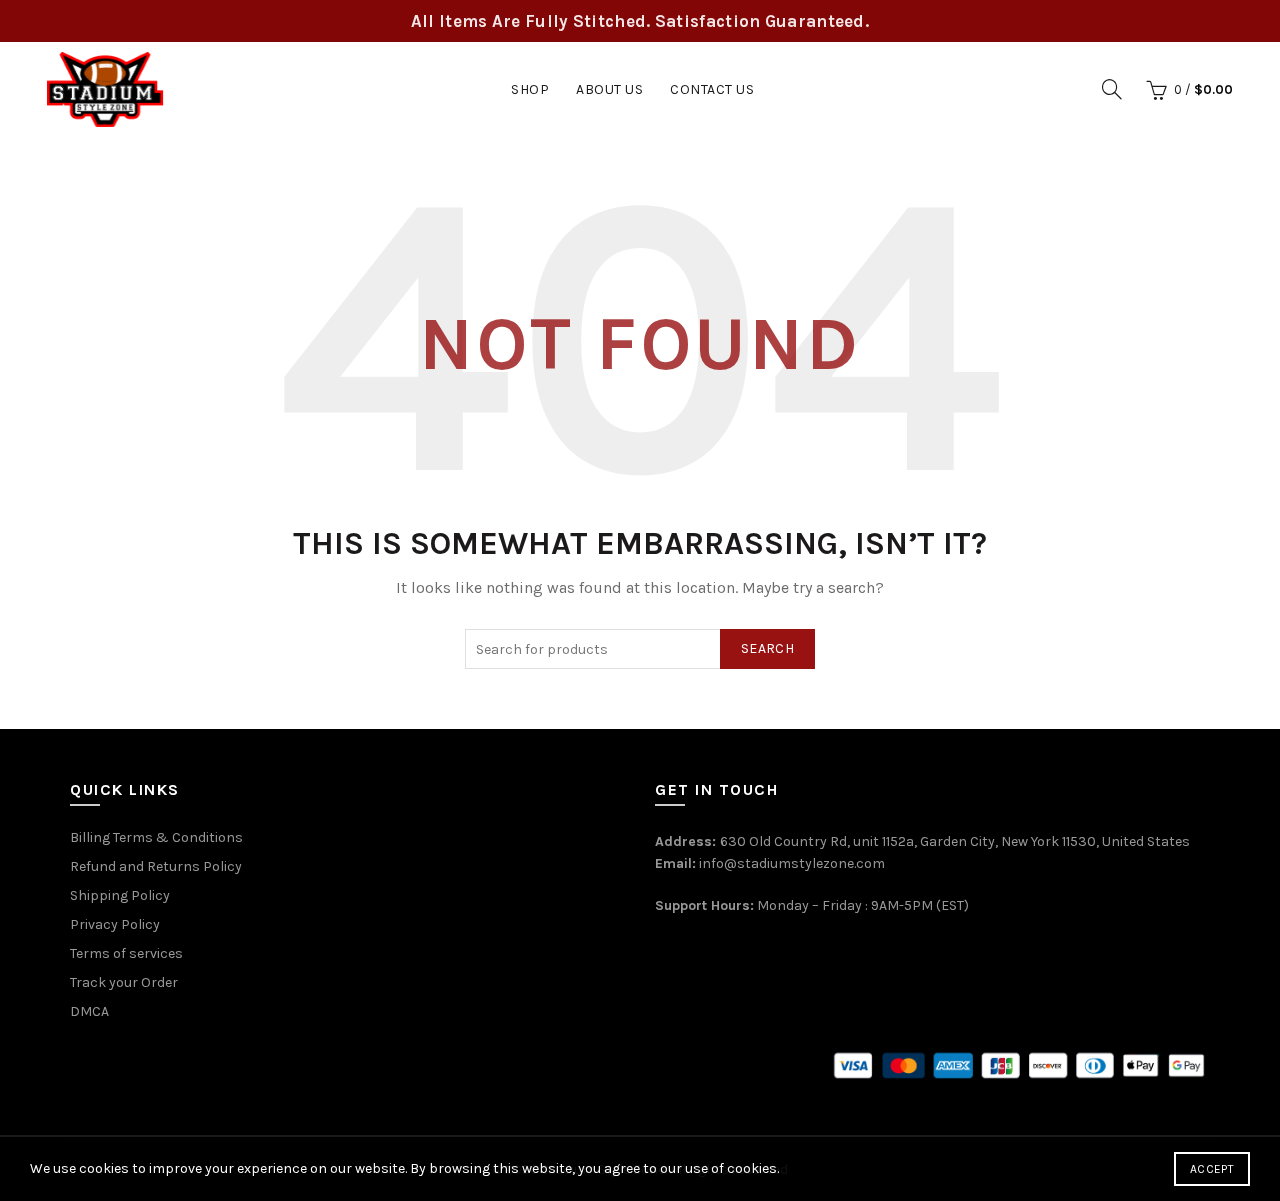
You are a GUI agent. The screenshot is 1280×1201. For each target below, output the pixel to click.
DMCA (89, 1011)
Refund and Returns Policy (156, 866)
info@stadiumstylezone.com (792, 863)
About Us (609, 89)
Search (767, 648)
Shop (530, 89)
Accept (1212, 1169)
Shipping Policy (120, 895)
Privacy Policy (115, 924)
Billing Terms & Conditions (156, 837)
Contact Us (712, 89)
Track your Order (124, 982)
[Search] (1112, 89)
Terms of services (126, 953)
